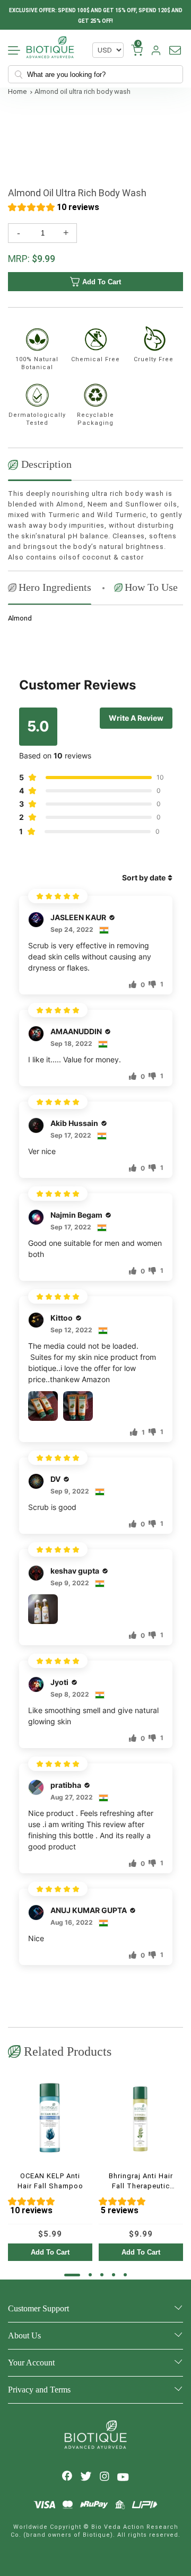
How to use (151, 587)
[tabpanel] (50, 2168)
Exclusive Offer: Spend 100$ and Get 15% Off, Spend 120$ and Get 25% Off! (96, 16)
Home (17, 91)
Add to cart (102, 282)
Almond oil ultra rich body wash (83, 91)
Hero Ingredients (55, 587)
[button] (54, 209)
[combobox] (99, 74)
